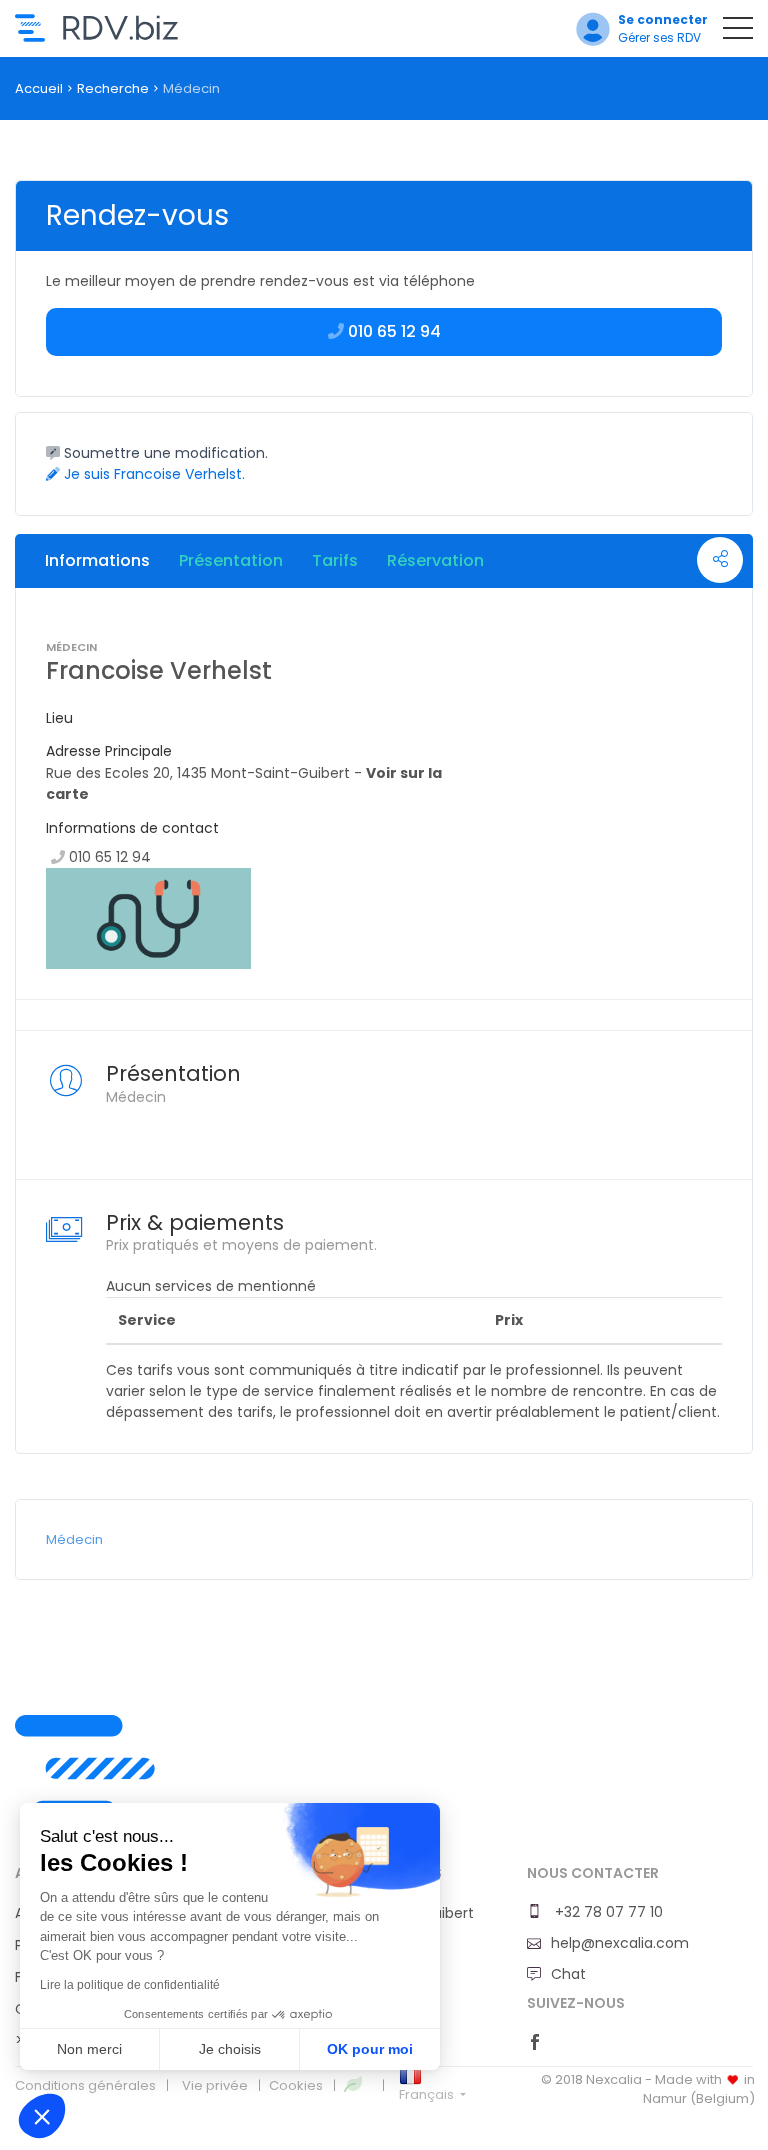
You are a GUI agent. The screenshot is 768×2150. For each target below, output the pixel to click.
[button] (42, 2116)
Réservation (435, 560)
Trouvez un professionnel (96, 28)
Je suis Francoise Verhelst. (152, 474)
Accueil (39, 88)
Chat (568, 1974)
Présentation (231, 560)
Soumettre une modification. (164, 453)
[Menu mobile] (738, 32)
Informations (97, 560)
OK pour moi (370, 2049)
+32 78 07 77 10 (607, 1912)
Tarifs (335, 560)
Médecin (74, 1539)
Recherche (113, 88)
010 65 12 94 (110, 857)
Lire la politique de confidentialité (130, 1985)
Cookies (296, 2085)
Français (428, 2094)
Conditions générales (85, 2085)
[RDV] (384, 1790)
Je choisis (230, 2049)
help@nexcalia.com (620, 1943)
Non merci (89, 2049)
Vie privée (215, 2085)
